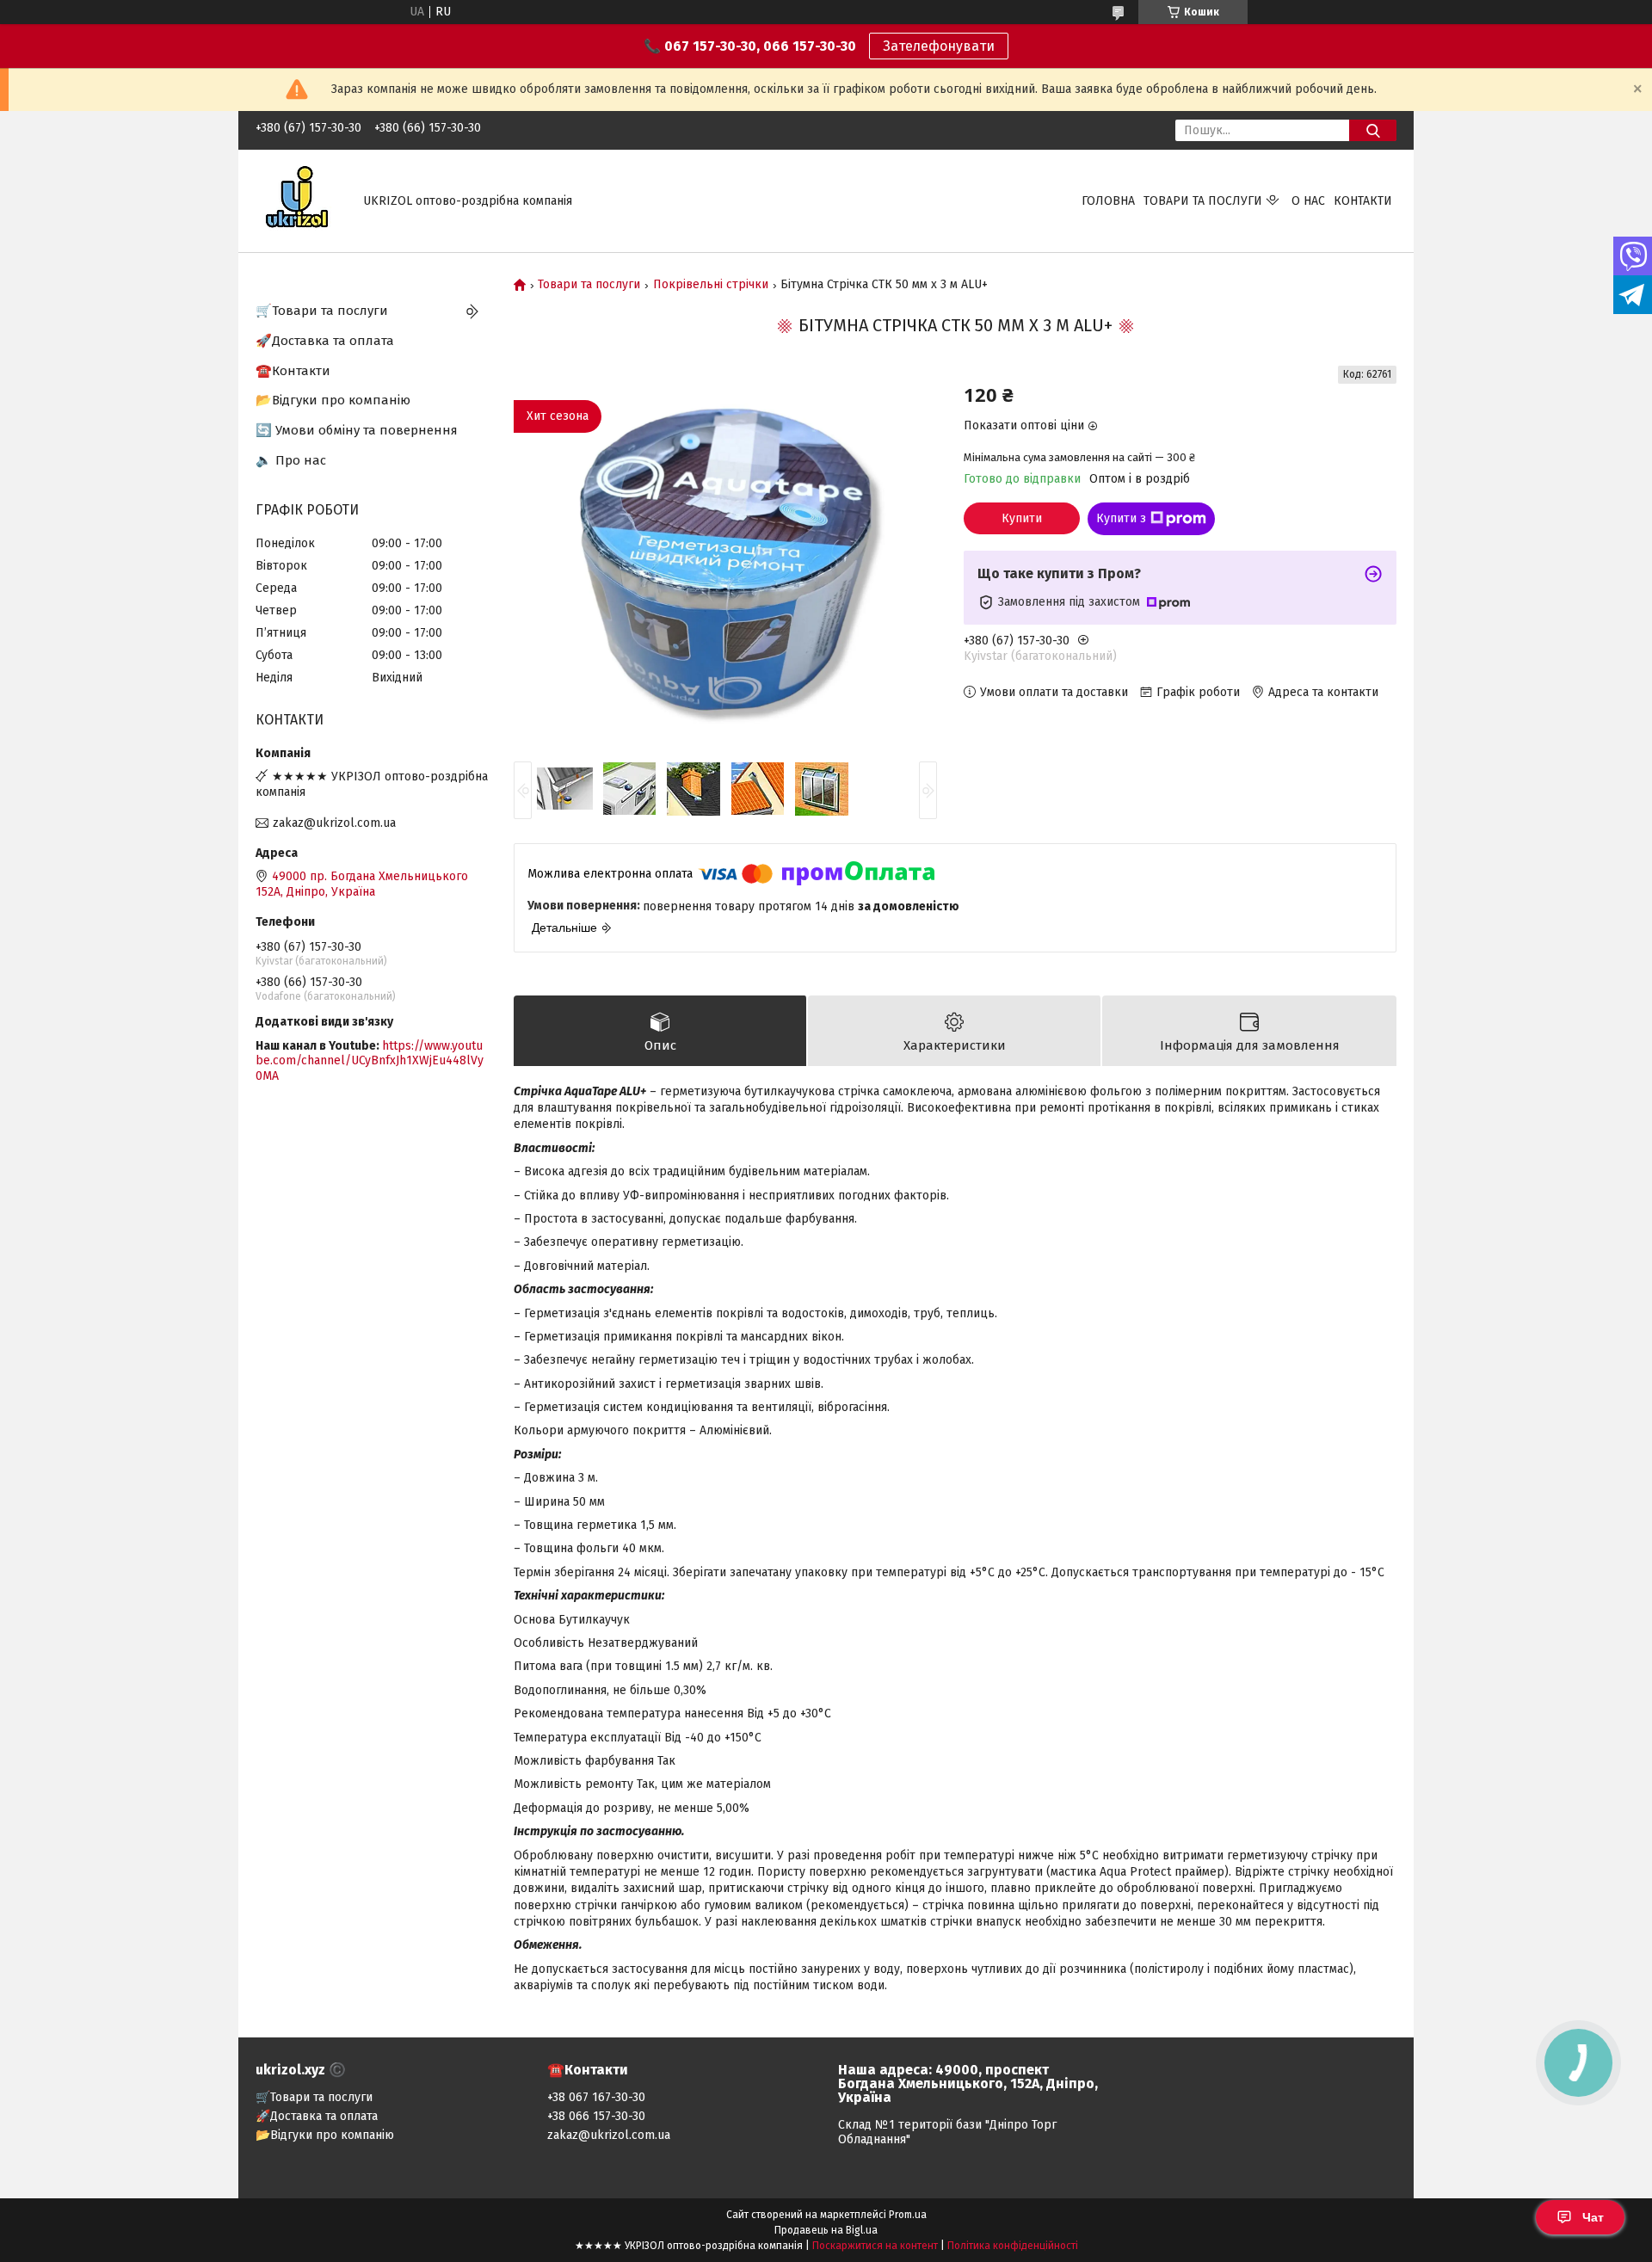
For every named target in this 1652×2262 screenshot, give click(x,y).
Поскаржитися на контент (875, 2246)
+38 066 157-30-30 (596, 2116)
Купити (1022, 518)
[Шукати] (1373, 130)
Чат (1593, 2217)
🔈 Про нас (291, 460)
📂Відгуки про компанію (333, 400)
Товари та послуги (1203, 201)
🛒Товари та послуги (322, 311)
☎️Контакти (293, 371)
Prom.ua (908, 2215)
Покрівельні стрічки (711, 285)
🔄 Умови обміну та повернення (357, 430)
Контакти (1363, 201)
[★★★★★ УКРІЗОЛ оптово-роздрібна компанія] (299, 200)
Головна (1108, 201)
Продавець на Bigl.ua (826, 2230)
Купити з (1121, 518)
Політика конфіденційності (1013, 2246)
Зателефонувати (939, 46)
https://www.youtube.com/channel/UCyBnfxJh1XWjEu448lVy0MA (370, 1061)
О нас (1308, 201)
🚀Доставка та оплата (325, 341)
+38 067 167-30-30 (596, 2097)
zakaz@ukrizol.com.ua (334, 823)
